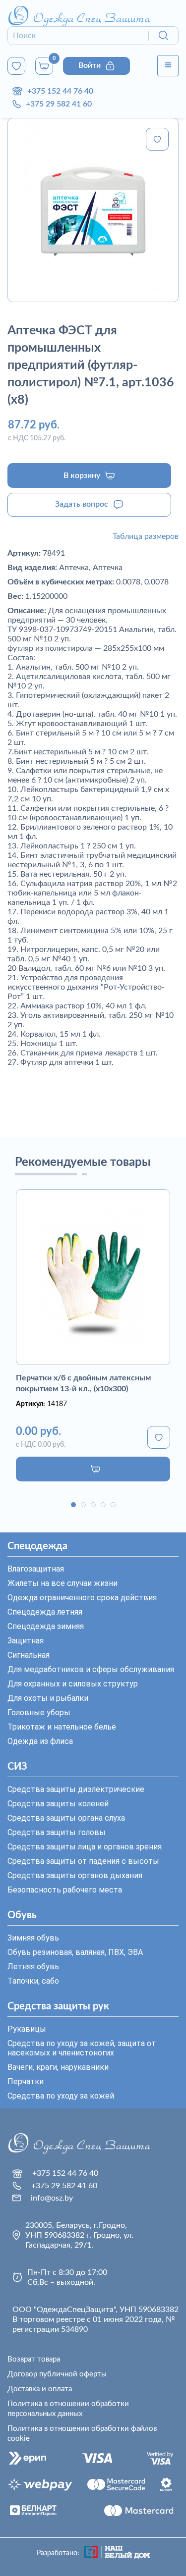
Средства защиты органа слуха (66, 1818)
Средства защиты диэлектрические (76, 1789)
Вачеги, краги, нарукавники (58, 2067)
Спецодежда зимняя (46, 1626)
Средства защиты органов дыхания (75, 1875)
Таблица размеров (146, 536)
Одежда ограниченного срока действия (82, 1598)
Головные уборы (39, 1712)
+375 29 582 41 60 (59, 104)
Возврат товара (34, 2359)
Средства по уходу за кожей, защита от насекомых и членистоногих (82, 2048)
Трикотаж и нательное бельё (62, 1727)
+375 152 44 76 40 (60, 91)
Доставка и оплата (40, 2389)
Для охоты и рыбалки (48, 1698)
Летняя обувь (33, 1967)
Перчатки (26, 2081)
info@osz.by (52, 2198)
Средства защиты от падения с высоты (83, 1861)
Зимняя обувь (33, 1938)
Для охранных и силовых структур (73, 1684)
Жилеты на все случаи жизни (62, 1583)
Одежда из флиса (40, 1741)
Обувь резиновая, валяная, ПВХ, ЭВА (75, 1952)
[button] (73, 1505)
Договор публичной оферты (57, 2374)
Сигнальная (29, 1655)
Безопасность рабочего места (65, 1890)
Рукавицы (27, 2029)
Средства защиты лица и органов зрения (85, 1847)
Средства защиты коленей (58, 1804)
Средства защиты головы (57, 1832)
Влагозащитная (36, 1569)
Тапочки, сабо (33, 1981)
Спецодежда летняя (45, 1612)
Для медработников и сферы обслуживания (91, 1669)
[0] (16, 66)
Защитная (26, 1641)
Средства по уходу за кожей (61, 2096)
